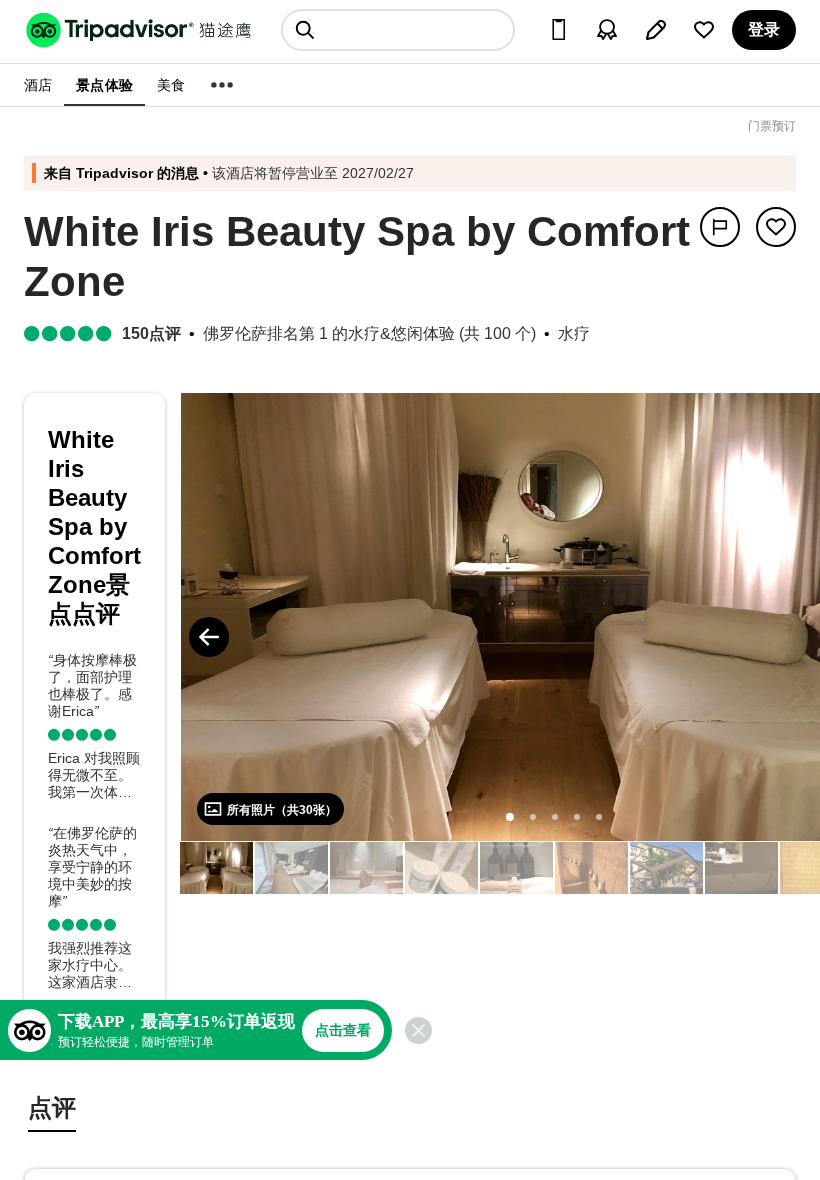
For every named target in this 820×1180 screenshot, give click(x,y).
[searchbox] (398, 30)
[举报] (720, 227)
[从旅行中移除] (776, 227)
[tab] (52, 1110)
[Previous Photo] (209, 637)
